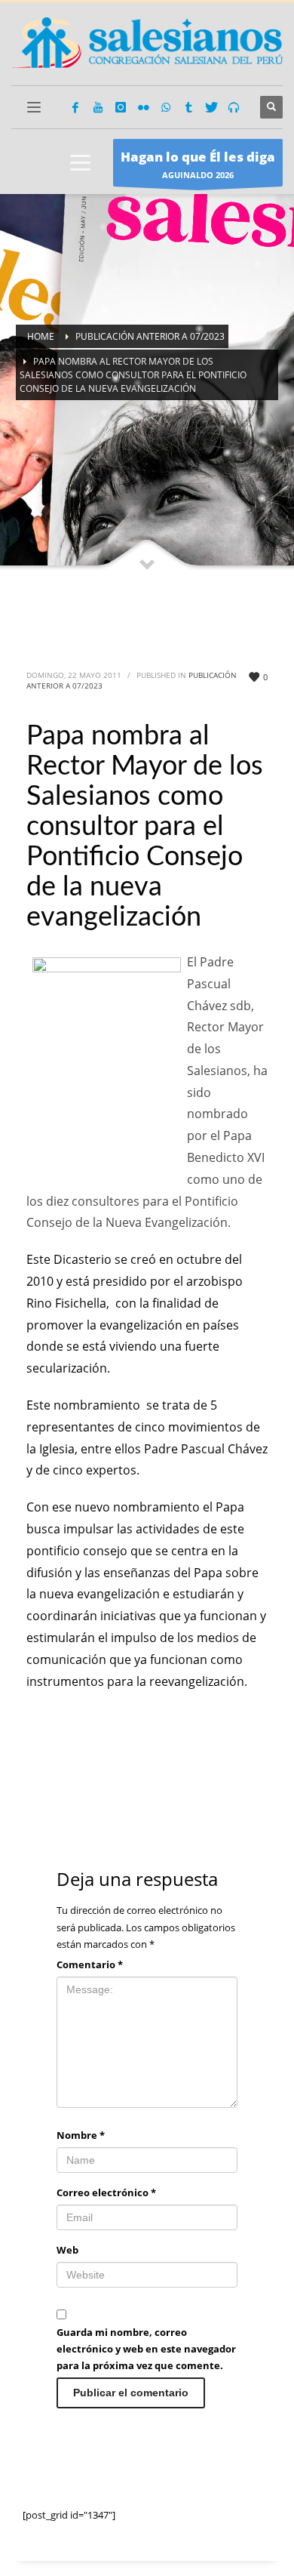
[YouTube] (98, 107)
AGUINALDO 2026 (198, 164)
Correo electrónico (106, 2192)
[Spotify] (234, 107)
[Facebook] (75, 107)
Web (67, 2250)
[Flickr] (143, 107)
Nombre (81, 2135)
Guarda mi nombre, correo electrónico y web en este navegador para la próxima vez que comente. (146, 2349)
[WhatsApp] (166, 107)
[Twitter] (211, 107)
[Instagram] (121, 107)
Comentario (90, 1964)
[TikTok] (188, 107)
